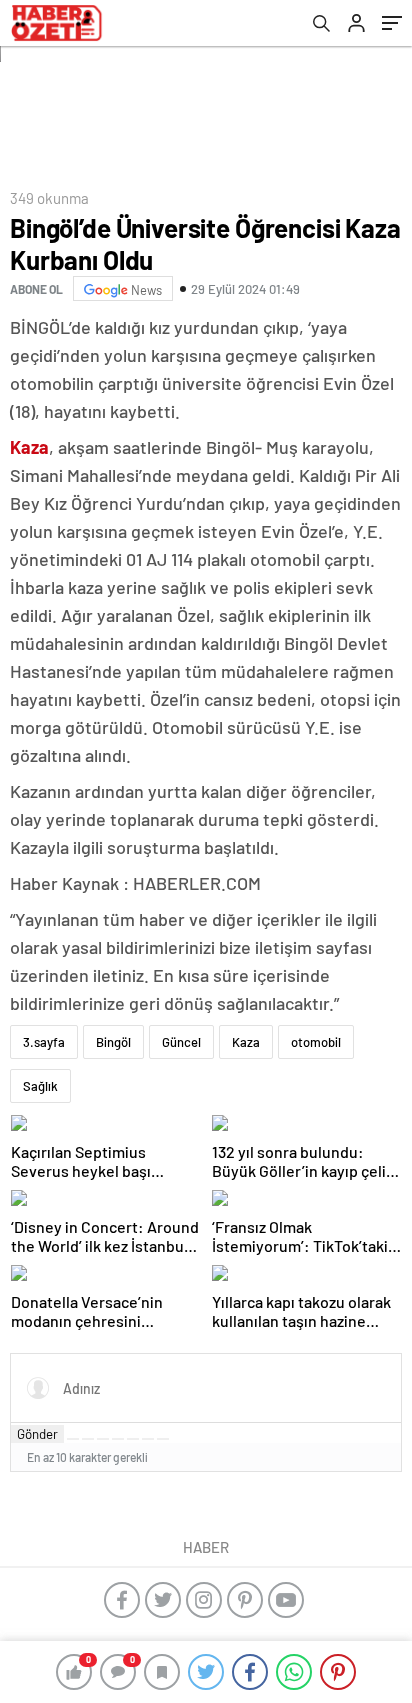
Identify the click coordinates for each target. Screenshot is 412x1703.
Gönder (37, 1434)
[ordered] (118, 1439)
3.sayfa (44, 1042)
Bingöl (113, 1042)
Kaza (246, 1042)
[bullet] (133, 1439)
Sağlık (40, 1086)
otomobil (316, 1042)
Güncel (181, 1042)
